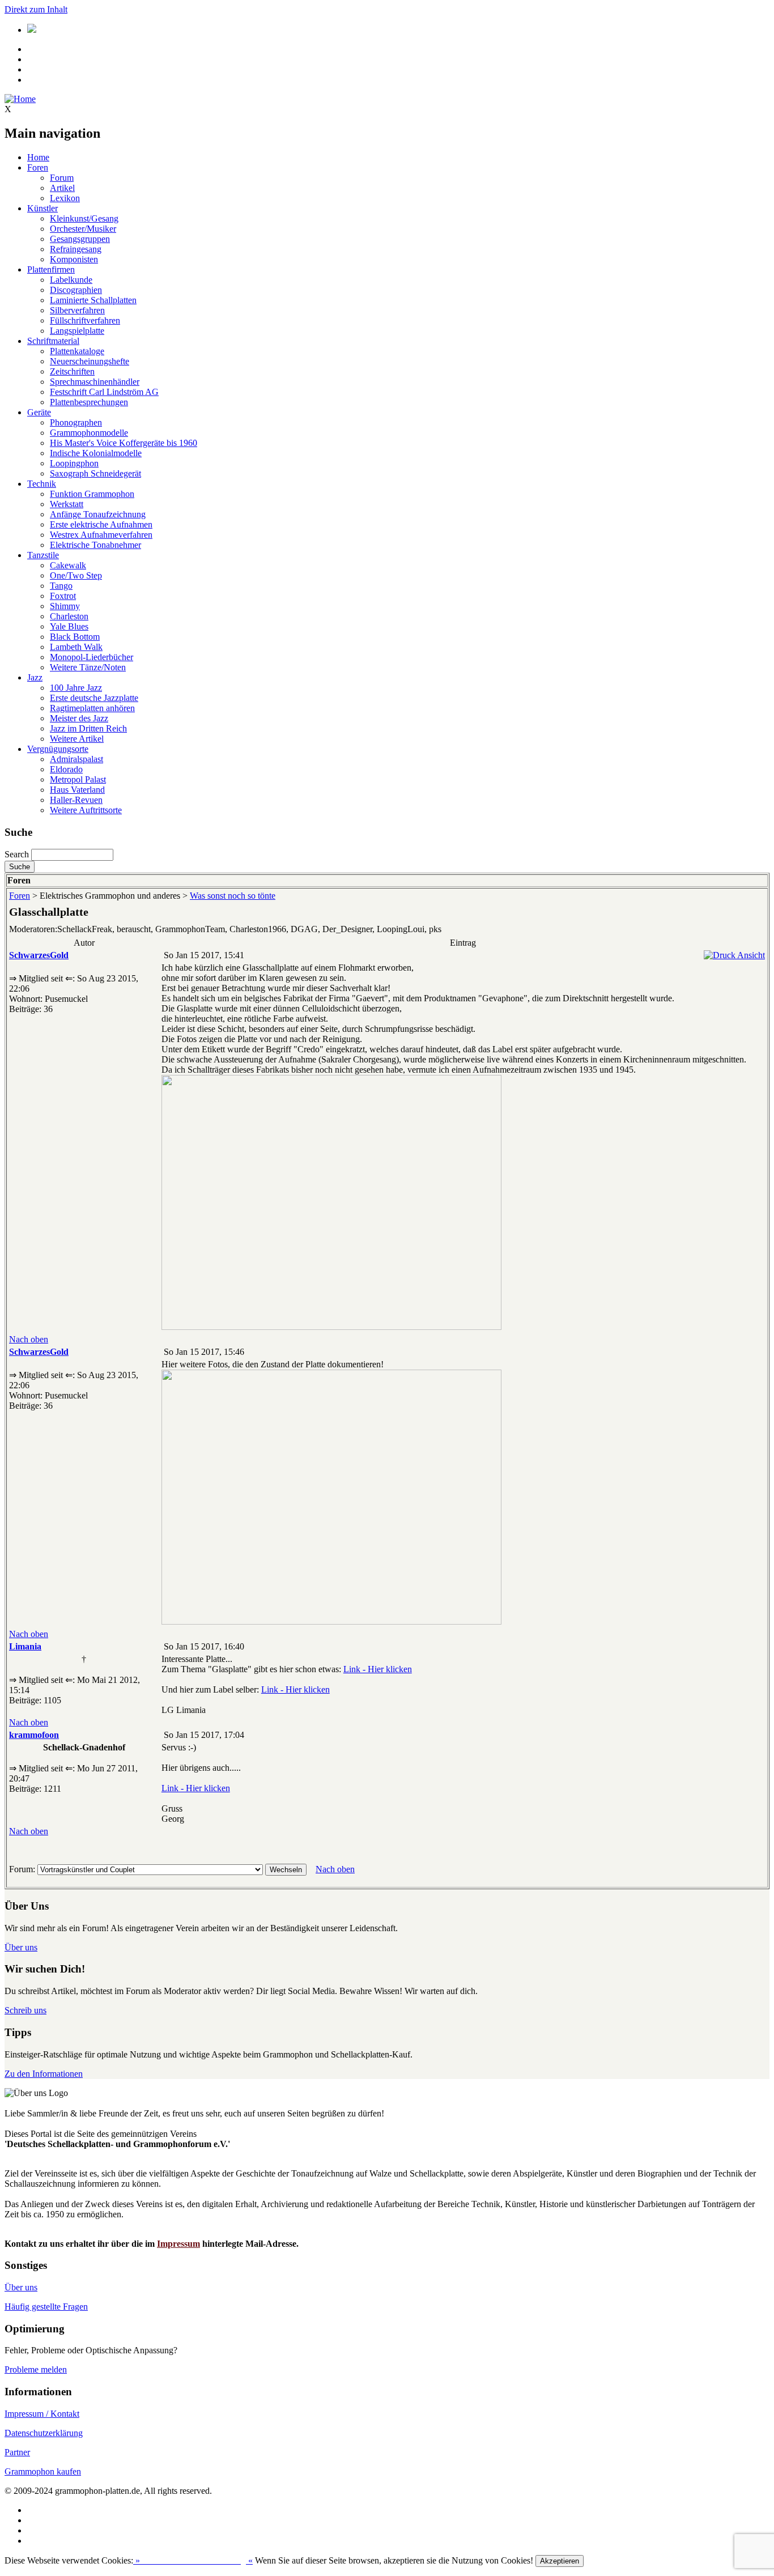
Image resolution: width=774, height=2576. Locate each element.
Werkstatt (67, 504)
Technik (42, 484)
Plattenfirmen (51, 269)
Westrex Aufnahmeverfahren (101, 535)
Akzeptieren (560, 2561)
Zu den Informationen (44, 2074)
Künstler (42, 208)
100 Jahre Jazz (76, 688)
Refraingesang (76, 249)
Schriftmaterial (53, 341)
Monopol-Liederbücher (92, 657)
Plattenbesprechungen (89, 402)
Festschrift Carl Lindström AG (104, 392)
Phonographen (76, 422)
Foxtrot (63, 596)
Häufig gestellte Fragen (46, 2307)
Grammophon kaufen (43, 2471)
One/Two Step (76, 575)
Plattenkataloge (77, 351)
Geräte (39, 412)
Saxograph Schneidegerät (95, 473)
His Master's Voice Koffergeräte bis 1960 (124, 443)
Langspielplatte (77, 331)
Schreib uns (25, 2010)
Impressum (178, 2244)
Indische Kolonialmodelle (96, 453)
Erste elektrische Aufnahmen (101, 524)
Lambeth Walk (76, 647)
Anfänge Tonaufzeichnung (98, 514)
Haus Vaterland (77, 790)
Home (38, 157)
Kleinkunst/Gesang (84, 218)
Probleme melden (36, 2369)
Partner (17, 2452)
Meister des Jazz (79, 718)
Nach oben (29, 1339)
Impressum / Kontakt (42, 2414)
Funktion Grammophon (92, 494)
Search (17, 854)
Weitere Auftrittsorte (86, 810)
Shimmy (65, 606)
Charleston (69, 616)
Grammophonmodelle (89, 433)
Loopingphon (74, 463)
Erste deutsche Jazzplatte (94, 698)
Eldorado (66, 769)
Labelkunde (71, 280)
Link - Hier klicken (378, 1669)
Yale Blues (69, 626)
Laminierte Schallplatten (93, 300)
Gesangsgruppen (80, 239)
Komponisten (74, 259)
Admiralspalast (76, 759)
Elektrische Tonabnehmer (95, 545)
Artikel (62, 188)
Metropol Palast (78, 779)
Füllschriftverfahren (85, 320)
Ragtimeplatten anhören (92, 708)
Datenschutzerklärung (44, 2433)
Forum (62, 178)
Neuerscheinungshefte (90, 361)
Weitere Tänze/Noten (88, 667)
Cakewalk (68, 565)
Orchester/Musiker (83, 229)
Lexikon (65, 198)
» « (193, 2560)
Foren (38, 167)
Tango (61, 586)
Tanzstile (43, 555)
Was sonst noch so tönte (233, 896)
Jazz (35, 677)
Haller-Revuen (76, 800)
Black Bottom (75, 637)
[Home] (20, 99)
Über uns (21, 1947)
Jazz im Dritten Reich (88, 728)
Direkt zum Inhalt (36, 9)
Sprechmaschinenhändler (95, 382)
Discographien (76, 290)
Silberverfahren (77, 310)
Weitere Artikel (77, 739)
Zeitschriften (72, 371)
